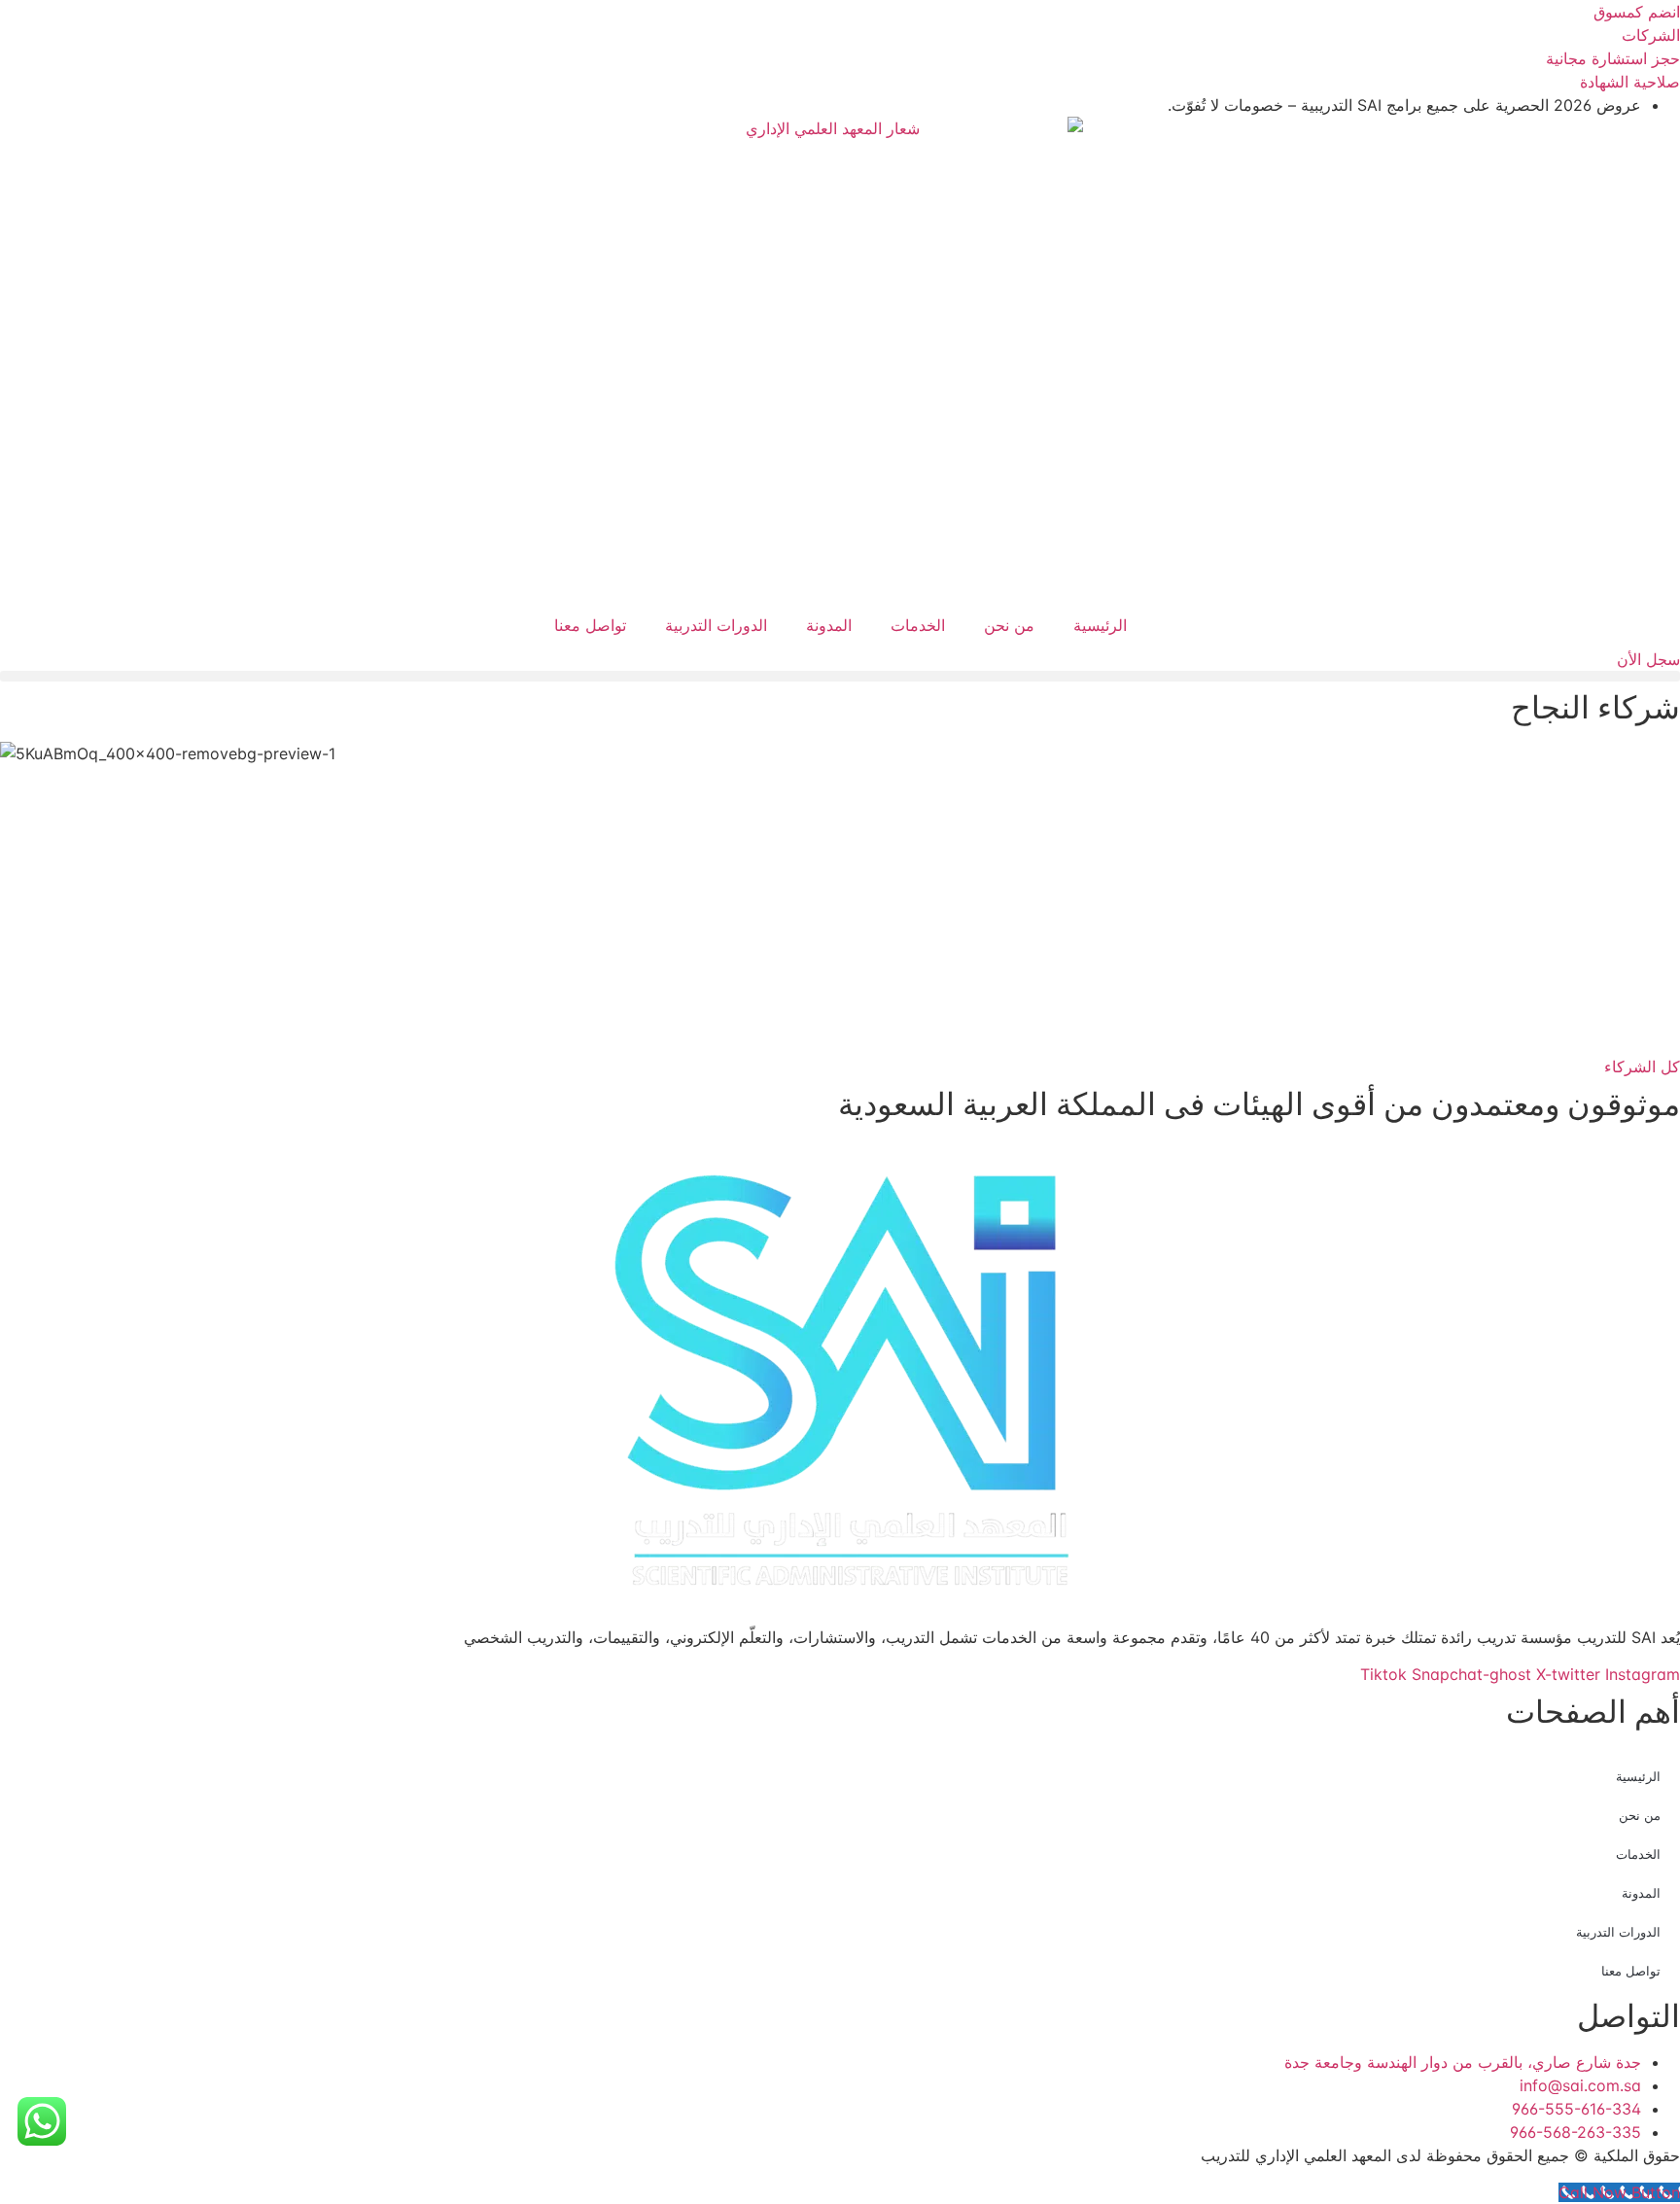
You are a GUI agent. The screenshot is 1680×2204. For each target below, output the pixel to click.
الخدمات (918, 625)
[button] (840, 676)
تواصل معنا (590, 625)
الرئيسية (1100, 625)
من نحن (1009, 625)
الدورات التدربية (716, 625)
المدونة (829, 625)
